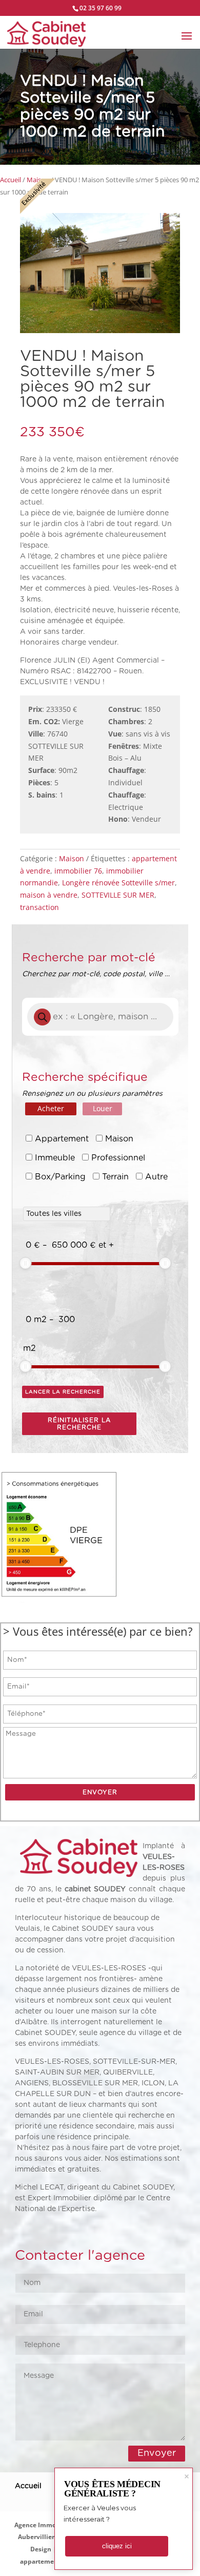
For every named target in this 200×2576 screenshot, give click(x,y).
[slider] (26, 1263)
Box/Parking (60, 1177)
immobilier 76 (78, 871)
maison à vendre (49, 895)
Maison (72, 858)
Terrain (115, 1177)
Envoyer (157, 2453)
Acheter (51, 1108)
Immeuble (55, 1158)
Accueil (11, 180)
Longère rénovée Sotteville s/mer (118, 883)
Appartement (62, 1139)
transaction (39, 907)
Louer (103, 1108)
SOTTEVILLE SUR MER (118, 895)
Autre (156, 1177)
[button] (93, 280)
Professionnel (118, 1158)
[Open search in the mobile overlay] (100, 1017)
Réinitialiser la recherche (79, 1424)
